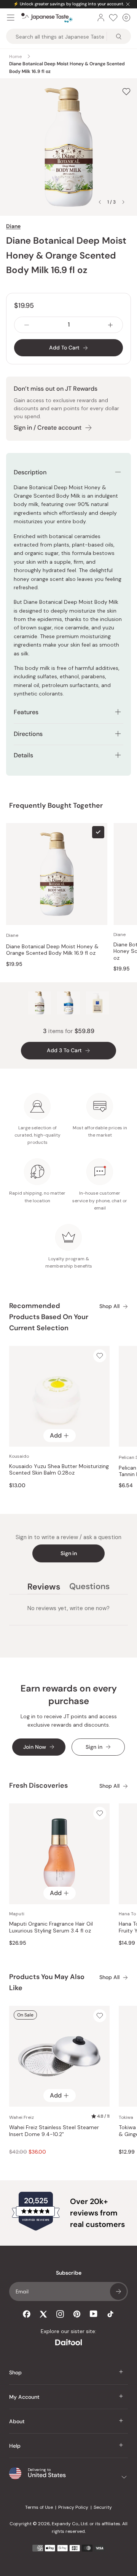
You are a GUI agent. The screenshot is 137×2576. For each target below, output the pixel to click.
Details (23, 755)
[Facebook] (27, 2314)
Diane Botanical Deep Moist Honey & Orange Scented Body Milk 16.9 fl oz (52, 950)
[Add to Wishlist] (126, 91)
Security (103, 2507)
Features (26, 712)
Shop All (109, 1306)
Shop (15, 2372)
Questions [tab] (89, 1588)
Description (30, 472)
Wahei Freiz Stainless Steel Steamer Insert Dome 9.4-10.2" (54, 2131)
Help (15, 2446)
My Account (24, 2397)
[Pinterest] (77, 2314)
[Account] (101, 18)
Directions (28, 734)
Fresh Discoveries (38, 1785)
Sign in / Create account (48, 428)
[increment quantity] (110, 325)
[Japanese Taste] (47, 18)
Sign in (69, 1553)
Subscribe (118, 2291)
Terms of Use (39, 2507)
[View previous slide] (100, 202)
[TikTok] (110, 2314)
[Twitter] (43, 2314)
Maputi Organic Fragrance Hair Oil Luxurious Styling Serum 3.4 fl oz (51, 1927)
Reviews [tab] (44, 1588)
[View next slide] (123, 202)
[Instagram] (60, 2314)
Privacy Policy (73, 2507)
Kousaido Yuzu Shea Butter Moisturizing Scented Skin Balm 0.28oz (59, 1470)
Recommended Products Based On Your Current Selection (49, 1317)
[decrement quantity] (27, 325)
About (17, 2421)
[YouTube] (94, 2314)
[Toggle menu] (11, 18)
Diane (13, 226)
